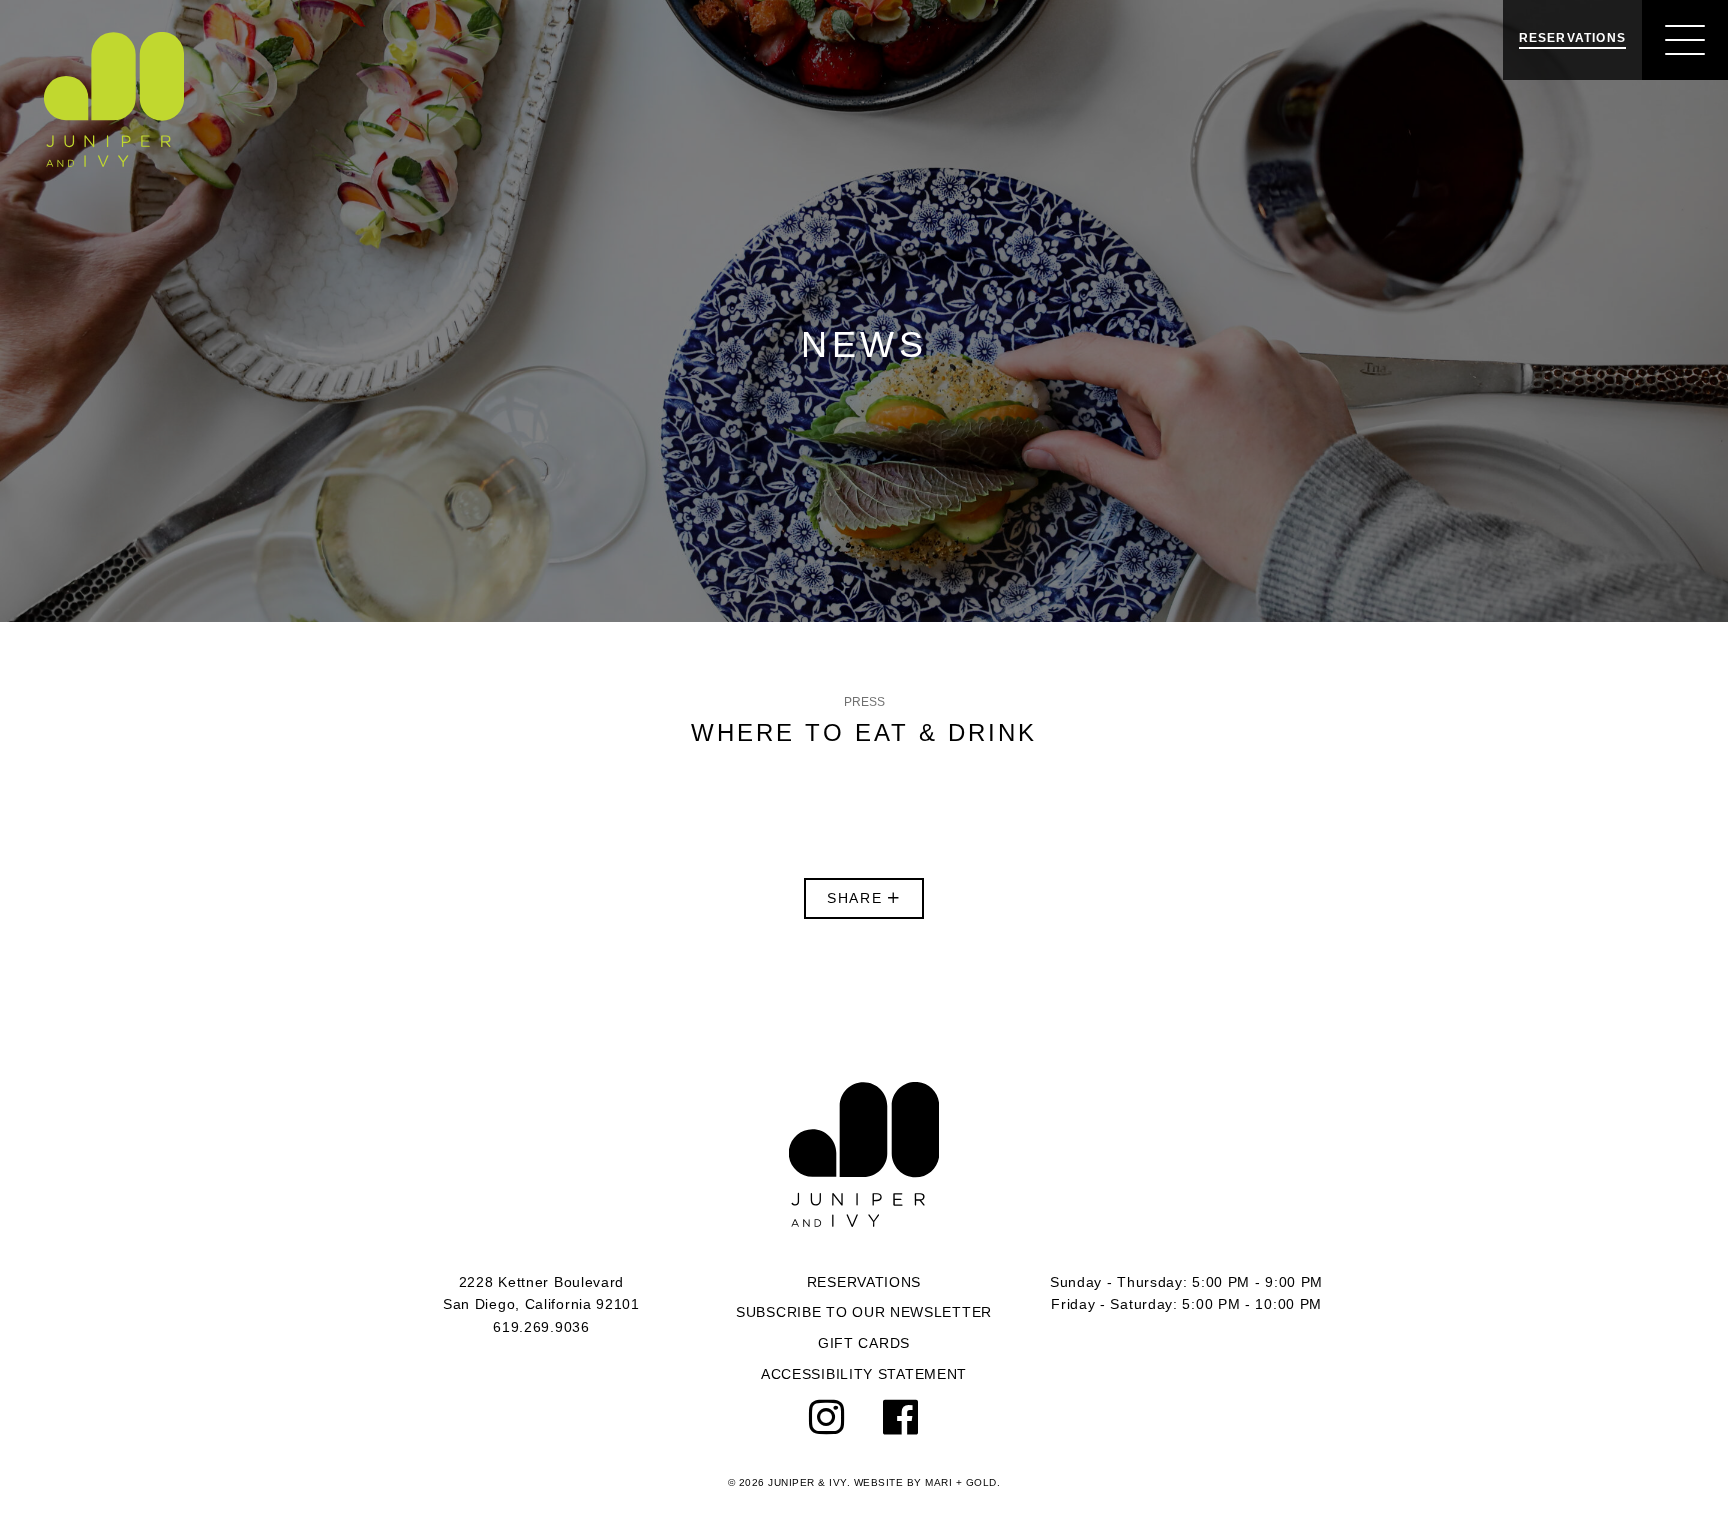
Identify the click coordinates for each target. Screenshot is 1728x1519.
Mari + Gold (961, 1482)
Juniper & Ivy (114, 99)
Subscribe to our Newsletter (864, 1312)
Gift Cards (864, 1343)
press (864, 702)
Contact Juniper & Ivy (864, 1154)
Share (858, 898)
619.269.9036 (541, 1327)
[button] (1685, 40)
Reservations (864, 1282)
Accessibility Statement (864, 1374)
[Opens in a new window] (827, 1418)
